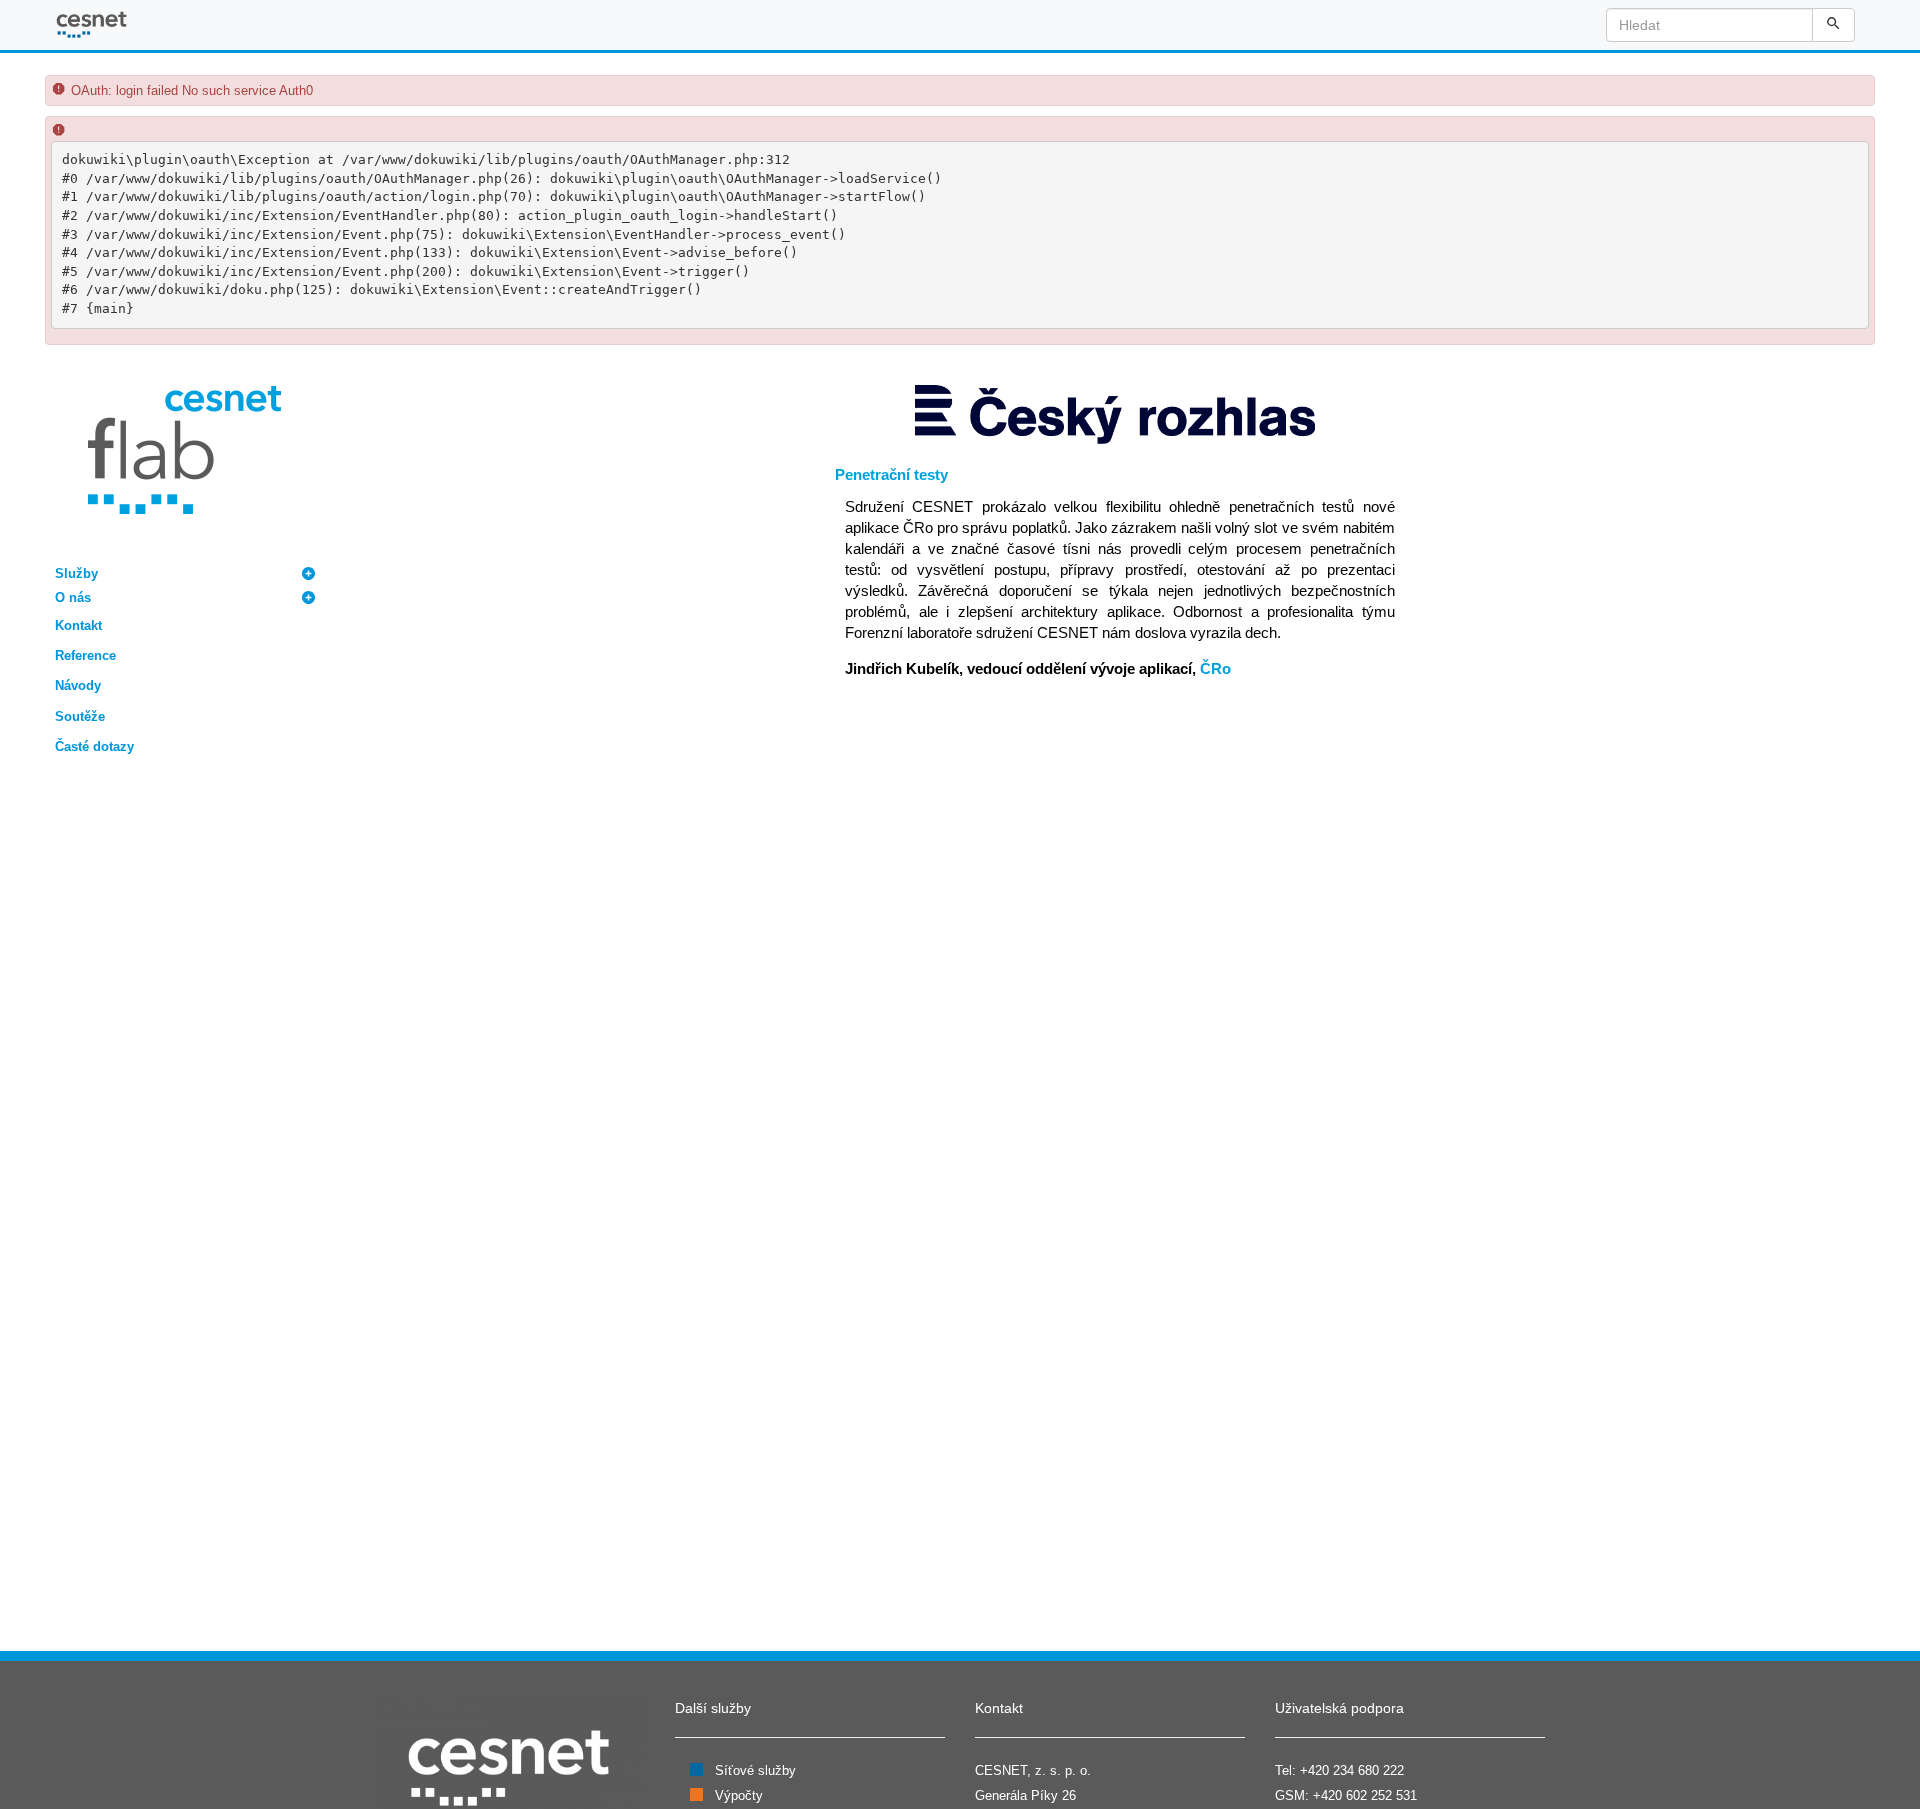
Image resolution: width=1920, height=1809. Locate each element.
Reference (85, 655)
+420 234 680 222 (1352, 1770)
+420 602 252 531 (1365, 1795)
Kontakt (78, 625)
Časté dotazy (94, 746)
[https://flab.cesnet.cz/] (184, 448)
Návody (78, 685)
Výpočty (739, 1795)
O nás (73, 597)
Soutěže (80, 716)
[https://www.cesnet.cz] (510, 1766)
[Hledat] (1833, 25)
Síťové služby (755, 1770)
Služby (76, 573)
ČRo (1215, 668)
